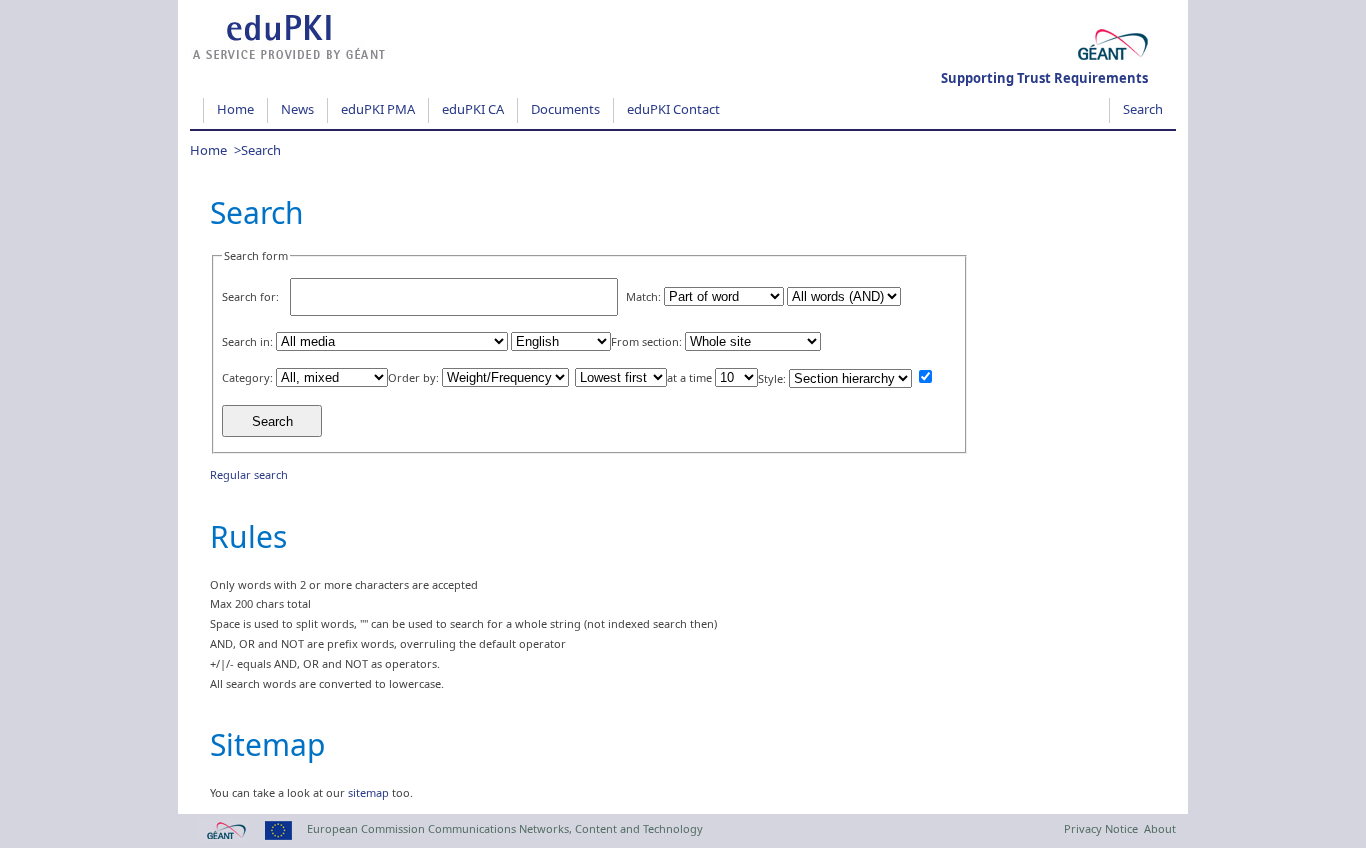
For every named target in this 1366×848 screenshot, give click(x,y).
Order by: (413, 377)
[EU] (275, 837)
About (1160, 828)
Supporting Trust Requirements (1044, 78)
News (297, 109)
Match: (643, 296)
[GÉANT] (220, 837)
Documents (565, 109)
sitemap (368, 792)
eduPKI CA (473, 109)
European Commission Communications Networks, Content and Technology (505, 828)
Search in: (247, 341)
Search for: (250, 296)
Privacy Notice (1101, 828)
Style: (772, 378)
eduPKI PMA (378, 109)
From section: (646, 341)
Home (235, 109)
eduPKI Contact (673, 109)
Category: (247, 377)
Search (1143, 109)
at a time (689, 377)
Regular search (249, 474)
